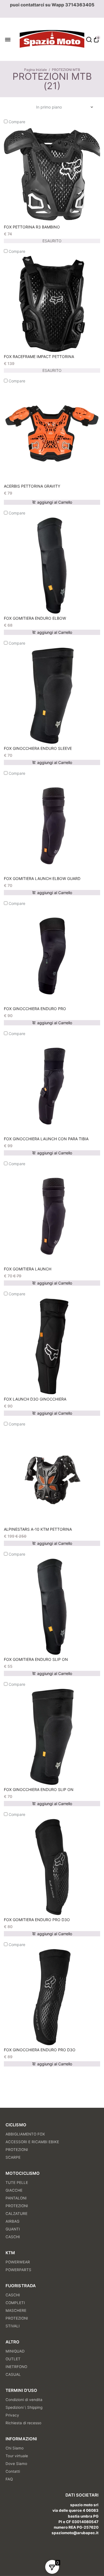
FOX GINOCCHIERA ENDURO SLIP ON (39, 1789)
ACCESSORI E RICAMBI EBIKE (32, 2142)
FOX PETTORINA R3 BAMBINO (32, 227)
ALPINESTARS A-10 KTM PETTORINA (38, 1529)
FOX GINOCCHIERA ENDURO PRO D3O (40, 2050)
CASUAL (13, 2374)
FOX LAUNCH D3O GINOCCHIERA (35, 1399)
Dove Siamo (16, 2464)
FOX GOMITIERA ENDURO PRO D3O (37, 1920)
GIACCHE (14, 2190)
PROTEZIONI (17, 2150)
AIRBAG (12, 2221)
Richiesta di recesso (23, 2423)
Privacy (12, 2415)
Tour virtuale (17, 2456)
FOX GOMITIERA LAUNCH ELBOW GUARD (42, 878)
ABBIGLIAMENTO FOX (25, 2134)
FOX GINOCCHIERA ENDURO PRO (35, 1009)
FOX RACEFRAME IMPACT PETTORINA (39, 357)
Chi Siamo (15, 2448)
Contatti (13, 2471)
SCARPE (13, 2157)
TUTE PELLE (17, 2183)
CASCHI (13, 2237)
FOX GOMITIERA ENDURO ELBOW (35, 618)
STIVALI (13, 2326)
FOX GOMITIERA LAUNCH (28, 1269)
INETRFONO (16, 2367)
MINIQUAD (15, 2351)
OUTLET (13, 2359)
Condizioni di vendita (24, 2400)
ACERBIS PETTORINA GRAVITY (32, 486)
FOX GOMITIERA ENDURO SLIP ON (36, 1659)
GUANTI (13, 2229)
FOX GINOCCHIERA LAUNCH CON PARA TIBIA (46, 1139)
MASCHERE (16, 2310)
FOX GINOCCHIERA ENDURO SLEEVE (38, 748)
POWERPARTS (18, 2270)
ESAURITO (52, 241)
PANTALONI (16, 2198)
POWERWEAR (18, 2262)
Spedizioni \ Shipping (24, 2407)
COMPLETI (15, 2303)
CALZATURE (17, 2214)
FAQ (9, 2479)
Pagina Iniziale (35, 70)
